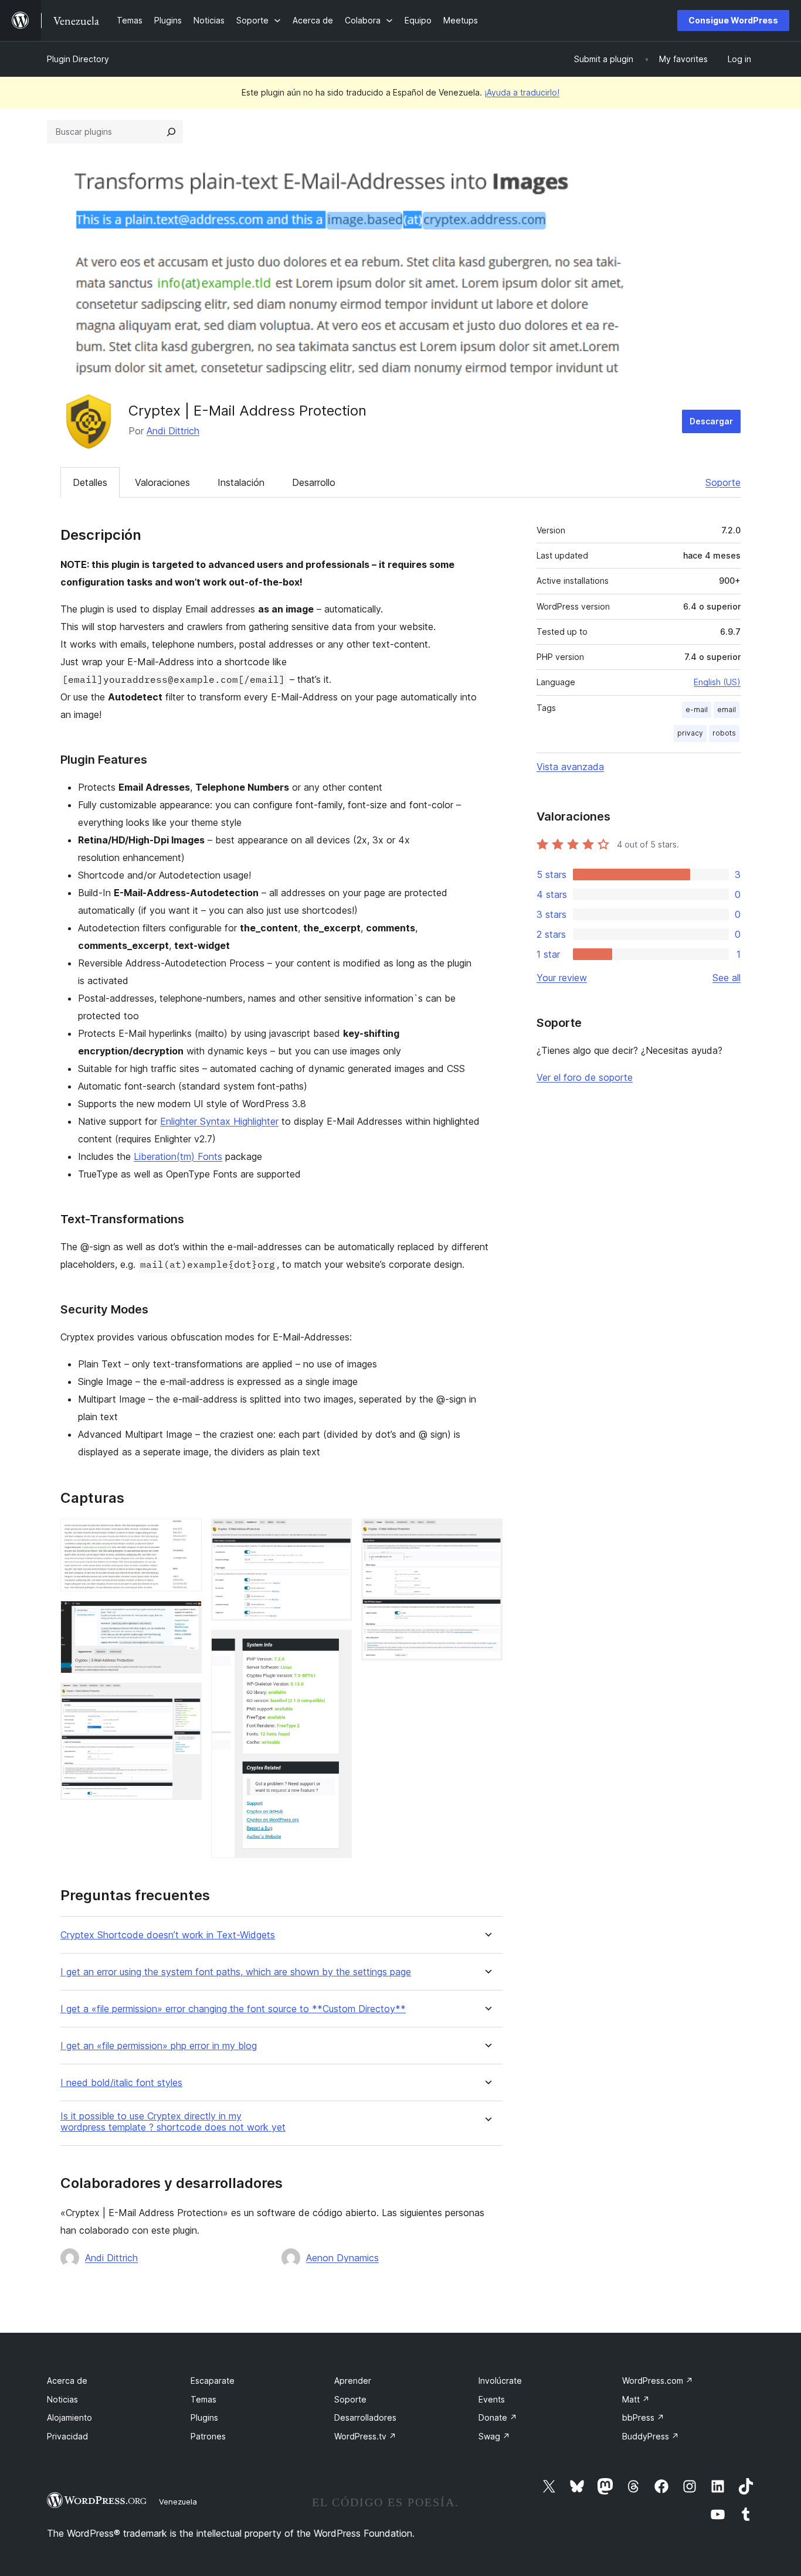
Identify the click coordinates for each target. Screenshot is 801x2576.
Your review (562, 978)
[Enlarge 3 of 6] (186, 1699)
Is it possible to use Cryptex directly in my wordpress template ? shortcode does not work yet (173, 2122)
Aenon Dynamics (342, 2258)
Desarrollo (314, 482)
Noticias (62, 2399)
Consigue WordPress (733, 20)
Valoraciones (162, 482)
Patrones (208, 2436)
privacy (690, 733)
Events (492, 2399)
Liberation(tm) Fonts (178, 1156)
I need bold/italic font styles (121, 2083)
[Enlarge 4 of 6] (336, 1534)
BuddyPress (651, 2436)
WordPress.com (658, 2381)
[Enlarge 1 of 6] (186, 1534)
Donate (498, 2417)
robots (724, 733)
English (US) (717, 682)
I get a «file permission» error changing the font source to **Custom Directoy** (233, 2009)
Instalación (241, 482)
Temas (203, 2399)
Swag (494, 2436)
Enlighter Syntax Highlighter (219, 1121)
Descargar (711, 421)
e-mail (697, 709)
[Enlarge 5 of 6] (336, 1646)
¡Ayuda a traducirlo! (522, 92)
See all (727, 978)
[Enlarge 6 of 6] (487, 1534)
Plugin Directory (78, 59)
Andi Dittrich (173, 431)
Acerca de (67, 2381)
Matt (636, 2399)
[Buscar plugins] (171, 132)
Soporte (723, 482)
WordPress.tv (365, 2436)
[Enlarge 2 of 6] (186, 1617)
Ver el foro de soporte (585, 1077)
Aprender (353, 2381)
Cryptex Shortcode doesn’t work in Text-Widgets (168, 1935)
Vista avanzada (570, 767)
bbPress (643, 2417)
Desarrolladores (365, 2417)
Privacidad (67, 2436)
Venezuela (178, 2502)
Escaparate (213, 2381)
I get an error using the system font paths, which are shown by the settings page (236, 1972)
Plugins (204, 2417)
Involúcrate (500, 2381)
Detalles (90, 482)
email (727, 709)
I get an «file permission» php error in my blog (159, 2046)
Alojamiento (69, 2417)
